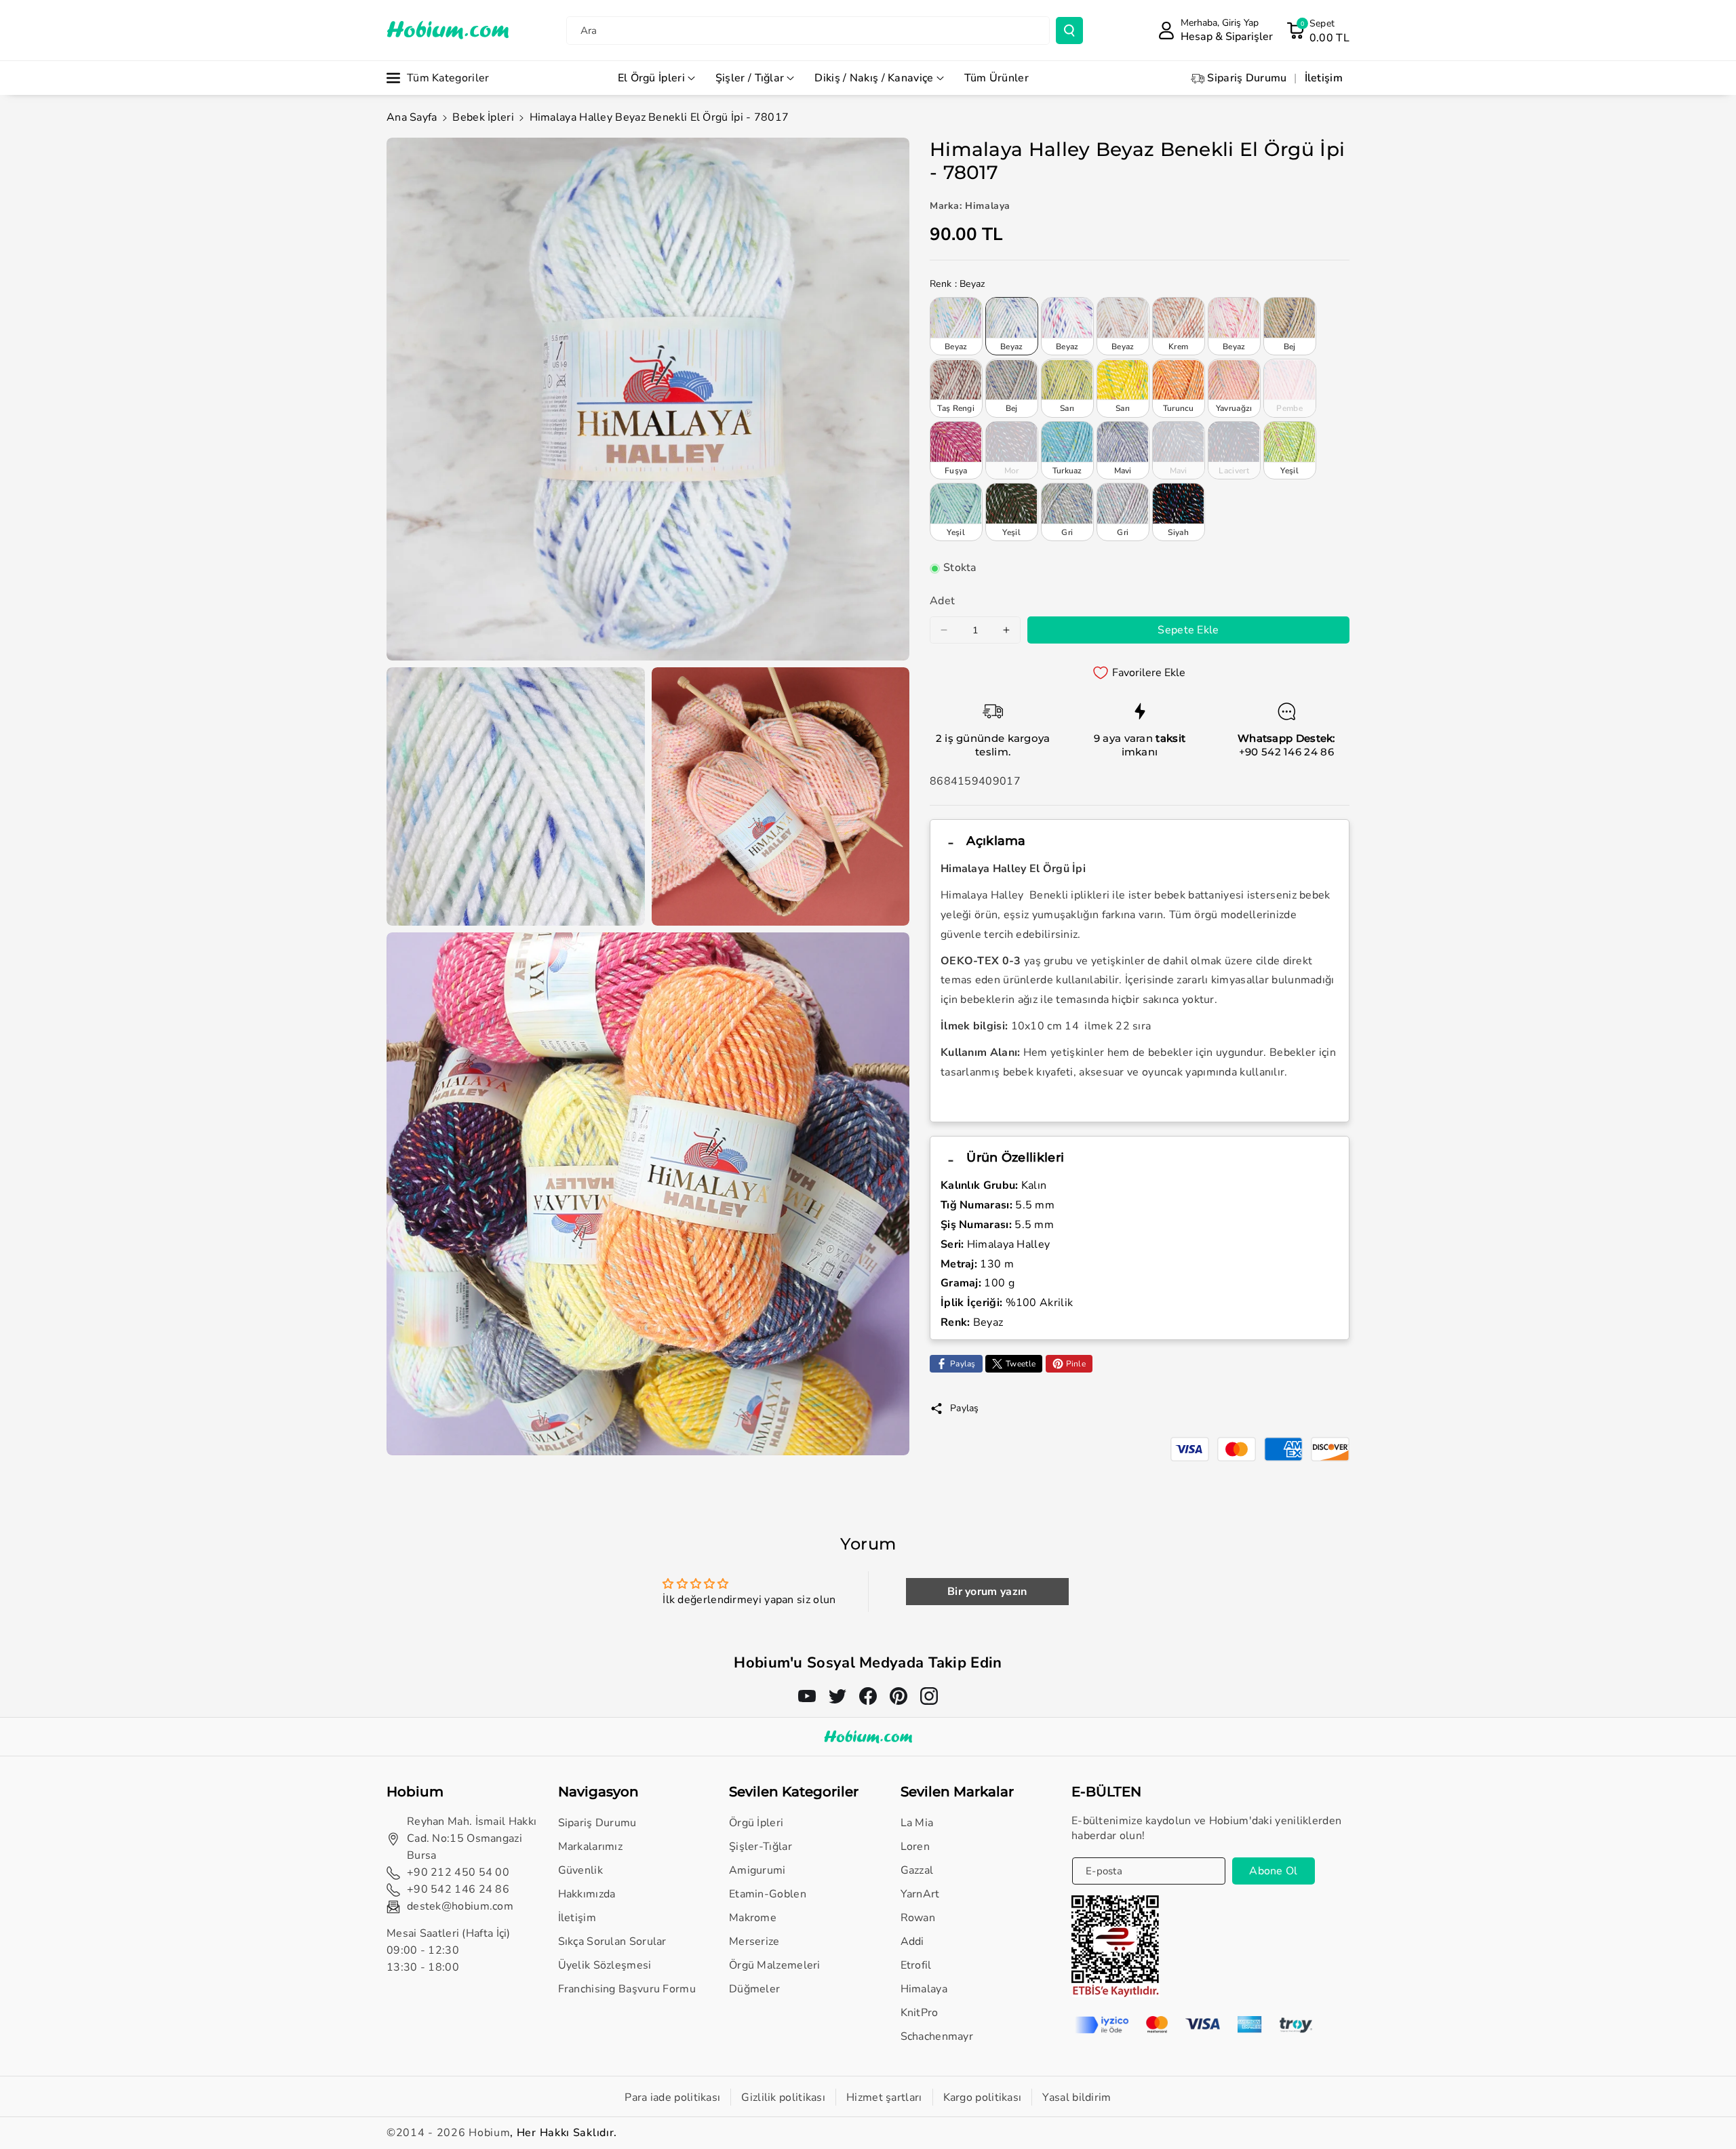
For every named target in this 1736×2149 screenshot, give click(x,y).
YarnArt (920, 1894)
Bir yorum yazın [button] (987, 1592)
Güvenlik (580, 1870)
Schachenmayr (937, 2036)
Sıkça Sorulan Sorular (612, 1941)
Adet (942, 602)
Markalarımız (591, 1847)
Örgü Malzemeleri (775, 1965)
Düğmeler (754, 1989)
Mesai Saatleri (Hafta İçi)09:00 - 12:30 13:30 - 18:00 (449, 1950)
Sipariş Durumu (597, 1823)
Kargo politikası (983, 2097)
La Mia (917, 1823)
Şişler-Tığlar (761, 1847)
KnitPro (920, 2013)
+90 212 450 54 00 (458, 1872)
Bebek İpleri (483, 117)
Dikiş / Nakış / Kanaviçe (874, 78)
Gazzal (917, 1870)
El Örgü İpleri (651, 78)
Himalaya (924, 1989)
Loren (915, 1847)
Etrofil (916, 1965)
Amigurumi (757, 1870)
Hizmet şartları (884, 2097)
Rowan (918, 1918)
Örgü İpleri (756, 1823)
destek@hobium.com (460, 1906)
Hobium (489, 2133)
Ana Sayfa (412, 117)
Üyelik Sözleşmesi (605, 1965)
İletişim (577, 1918)
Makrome (753, 1918)
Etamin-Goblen (768, 1894)
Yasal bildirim (1077, 2097)
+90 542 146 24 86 (1286, 752)
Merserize (754, 1941)
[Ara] (1069, 31)
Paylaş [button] (965, 1408)
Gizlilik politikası (783, 2097)
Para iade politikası (672, 2097)
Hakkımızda (587, 1894)
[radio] (956, 326)
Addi (912, 1941)
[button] (1318, 31)
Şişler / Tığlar (750, 78)
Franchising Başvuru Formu (627, 1989)
